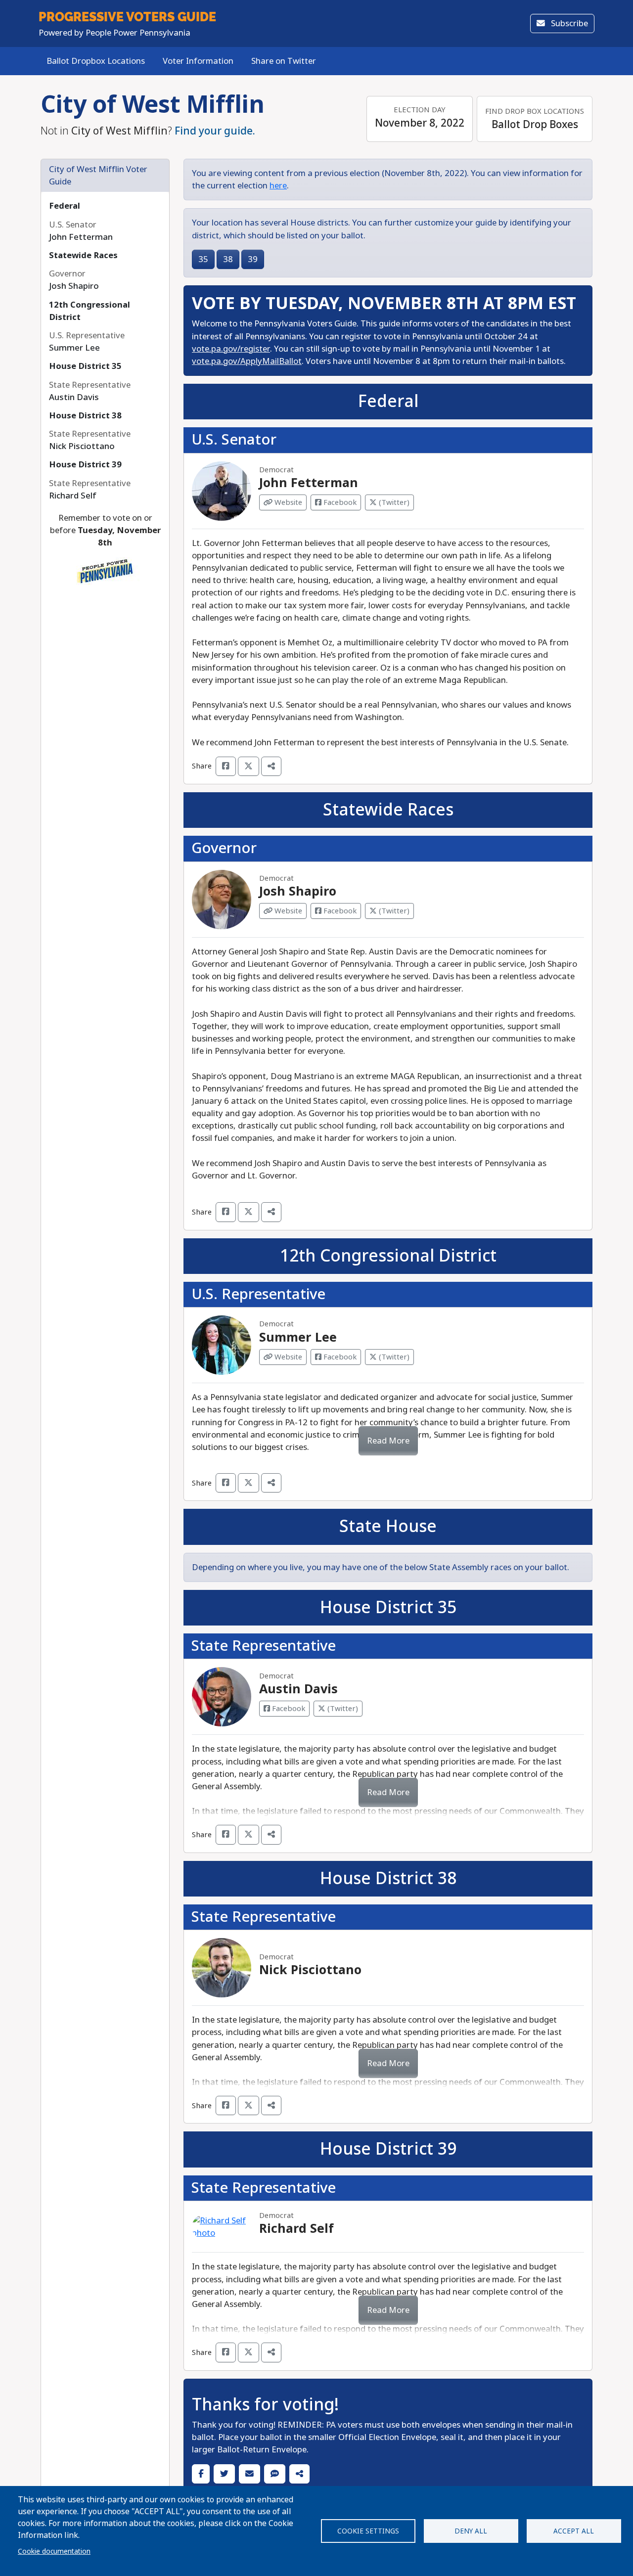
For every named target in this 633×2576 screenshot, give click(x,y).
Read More (388, 1441)
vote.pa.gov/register (231, 349)
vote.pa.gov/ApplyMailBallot (247, 361)
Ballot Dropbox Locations (96, 61)
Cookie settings (368, 2531)
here (278, 186)
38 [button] (228, 259)
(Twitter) (393, 502)
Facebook (339, 502)
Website (287, 502)
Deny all (471, 2531)
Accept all (574, 2531)
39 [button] (253, 259)
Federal (65, 206)
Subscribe (568, 23)
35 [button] (203, 259)
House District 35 (85, 366)
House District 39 (85, 465)
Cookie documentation (54, 2551)
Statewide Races (83, 255)
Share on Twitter (284, 61)
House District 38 (85, 416)
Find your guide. (215, 131)
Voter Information (198, 61)
